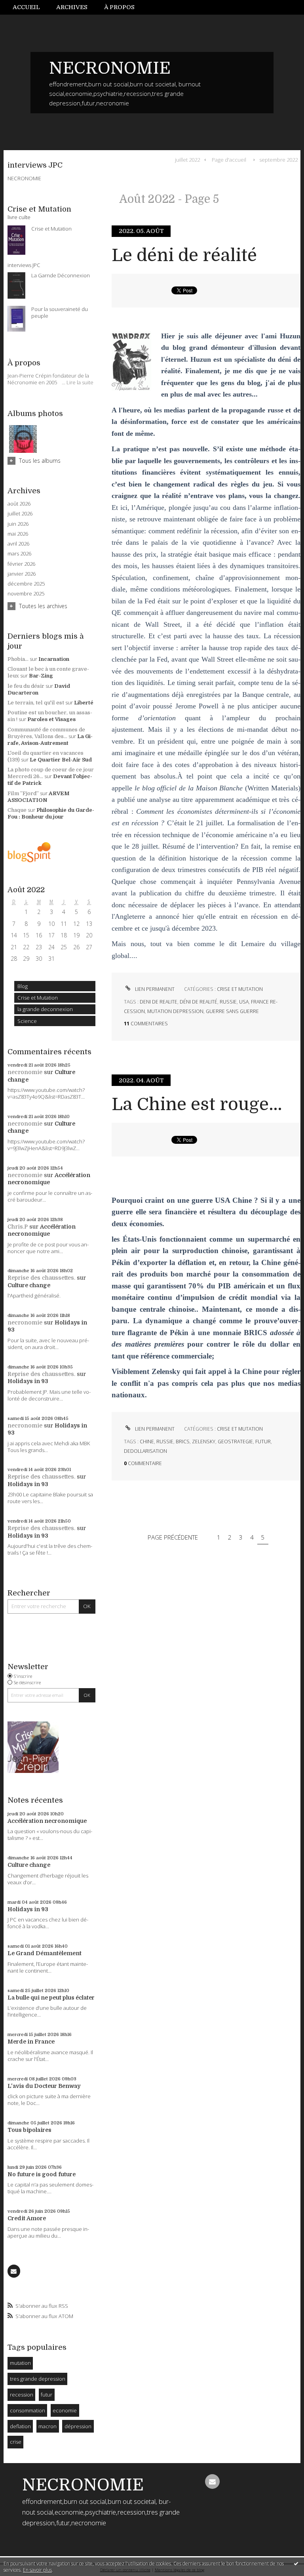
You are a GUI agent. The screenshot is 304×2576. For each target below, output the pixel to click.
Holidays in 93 (28, 1381)
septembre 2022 (278, 159)
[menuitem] (30, 7)
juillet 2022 (187, 159)
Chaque (17, 810)
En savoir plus (37, 2570)
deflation (20, 2426)
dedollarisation (145, 1451)
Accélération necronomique (47, 1821)
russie (228, 1002)
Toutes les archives (43, 606)
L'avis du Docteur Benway (44, 2086)
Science (27, 1021)
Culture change (29, 1285)
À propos (119, 7)
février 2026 (21, 564)
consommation (28, 2410)
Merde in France (31, 2042)
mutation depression (175, 1011)
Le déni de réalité (184, 255)
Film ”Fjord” (23, 793)
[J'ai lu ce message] (296, 2563)
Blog (23, 986)
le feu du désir (26, 686)
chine (147, 1442)
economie (65, 2410)
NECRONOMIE (110, 68)
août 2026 (19, 504)
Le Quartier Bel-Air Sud (61, 760)
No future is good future (42, 2174)
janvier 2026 (22, 574)
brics (183, 1442)
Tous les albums (40, 461)
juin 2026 (18, 524)
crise (16, 2442)
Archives (72, 7)
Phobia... (18, 659)
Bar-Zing (41, 676)
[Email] (14, 2271)
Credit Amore (27, 2218)
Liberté (84, 703)
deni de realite (159, 1002)
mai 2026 (18, 534)
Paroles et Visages (51, 719)
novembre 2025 (26, 594)
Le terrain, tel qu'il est (36, 703)
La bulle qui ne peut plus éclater (51, 1998)
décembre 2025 (26, 584)
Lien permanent (154, 989)
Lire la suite (80, 382)
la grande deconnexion (45, 1009)
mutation (20, 2363)
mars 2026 (19, 554)
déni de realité (199, 1002)
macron (47, 2426)
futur (47, 2395)
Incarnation (54, 659)
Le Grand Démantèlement (45, 1953)
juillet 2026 (20, 514)
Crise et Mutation (38, 998)
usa (244, 1002)
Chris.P (18, 1227)
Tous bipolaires (29, 2130)
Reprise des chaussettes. (41, 1278)
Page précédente (173, 1537)
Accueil (26, 7)
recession (22, 2395)
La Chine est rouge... (197, 1104)
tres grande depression (38, 2379)
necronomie (25, 1072)
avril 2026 (18, 544)
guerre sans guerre (232, 1011)
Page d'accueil (229, 159)
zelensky (204, 1442)
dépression (78, 2426)
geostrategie (235, 1442)
